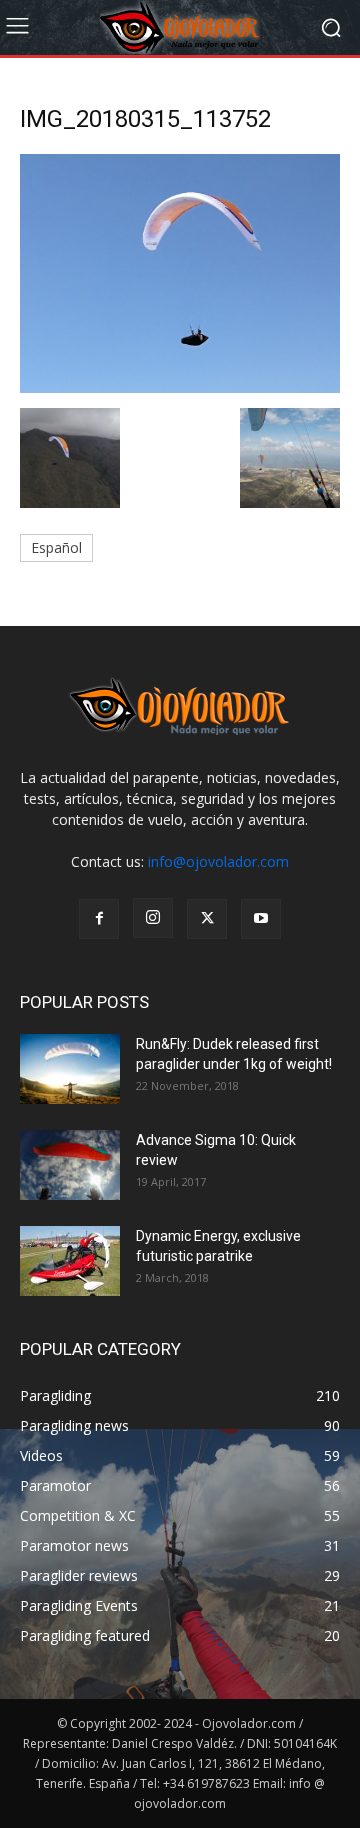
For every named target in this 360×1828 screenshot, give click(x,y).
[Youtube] (261, 919)
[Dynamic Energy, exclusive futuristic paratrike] (70, 1261)
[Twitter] (207, 919)
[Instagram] (153, 918)
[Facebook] (99, 919)
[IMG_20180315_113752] (180, 387)
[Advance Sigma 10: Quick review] (70, 1165)
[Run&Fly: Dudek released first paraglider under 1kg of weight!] (70, 1069)
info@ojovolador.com (218, 861)
